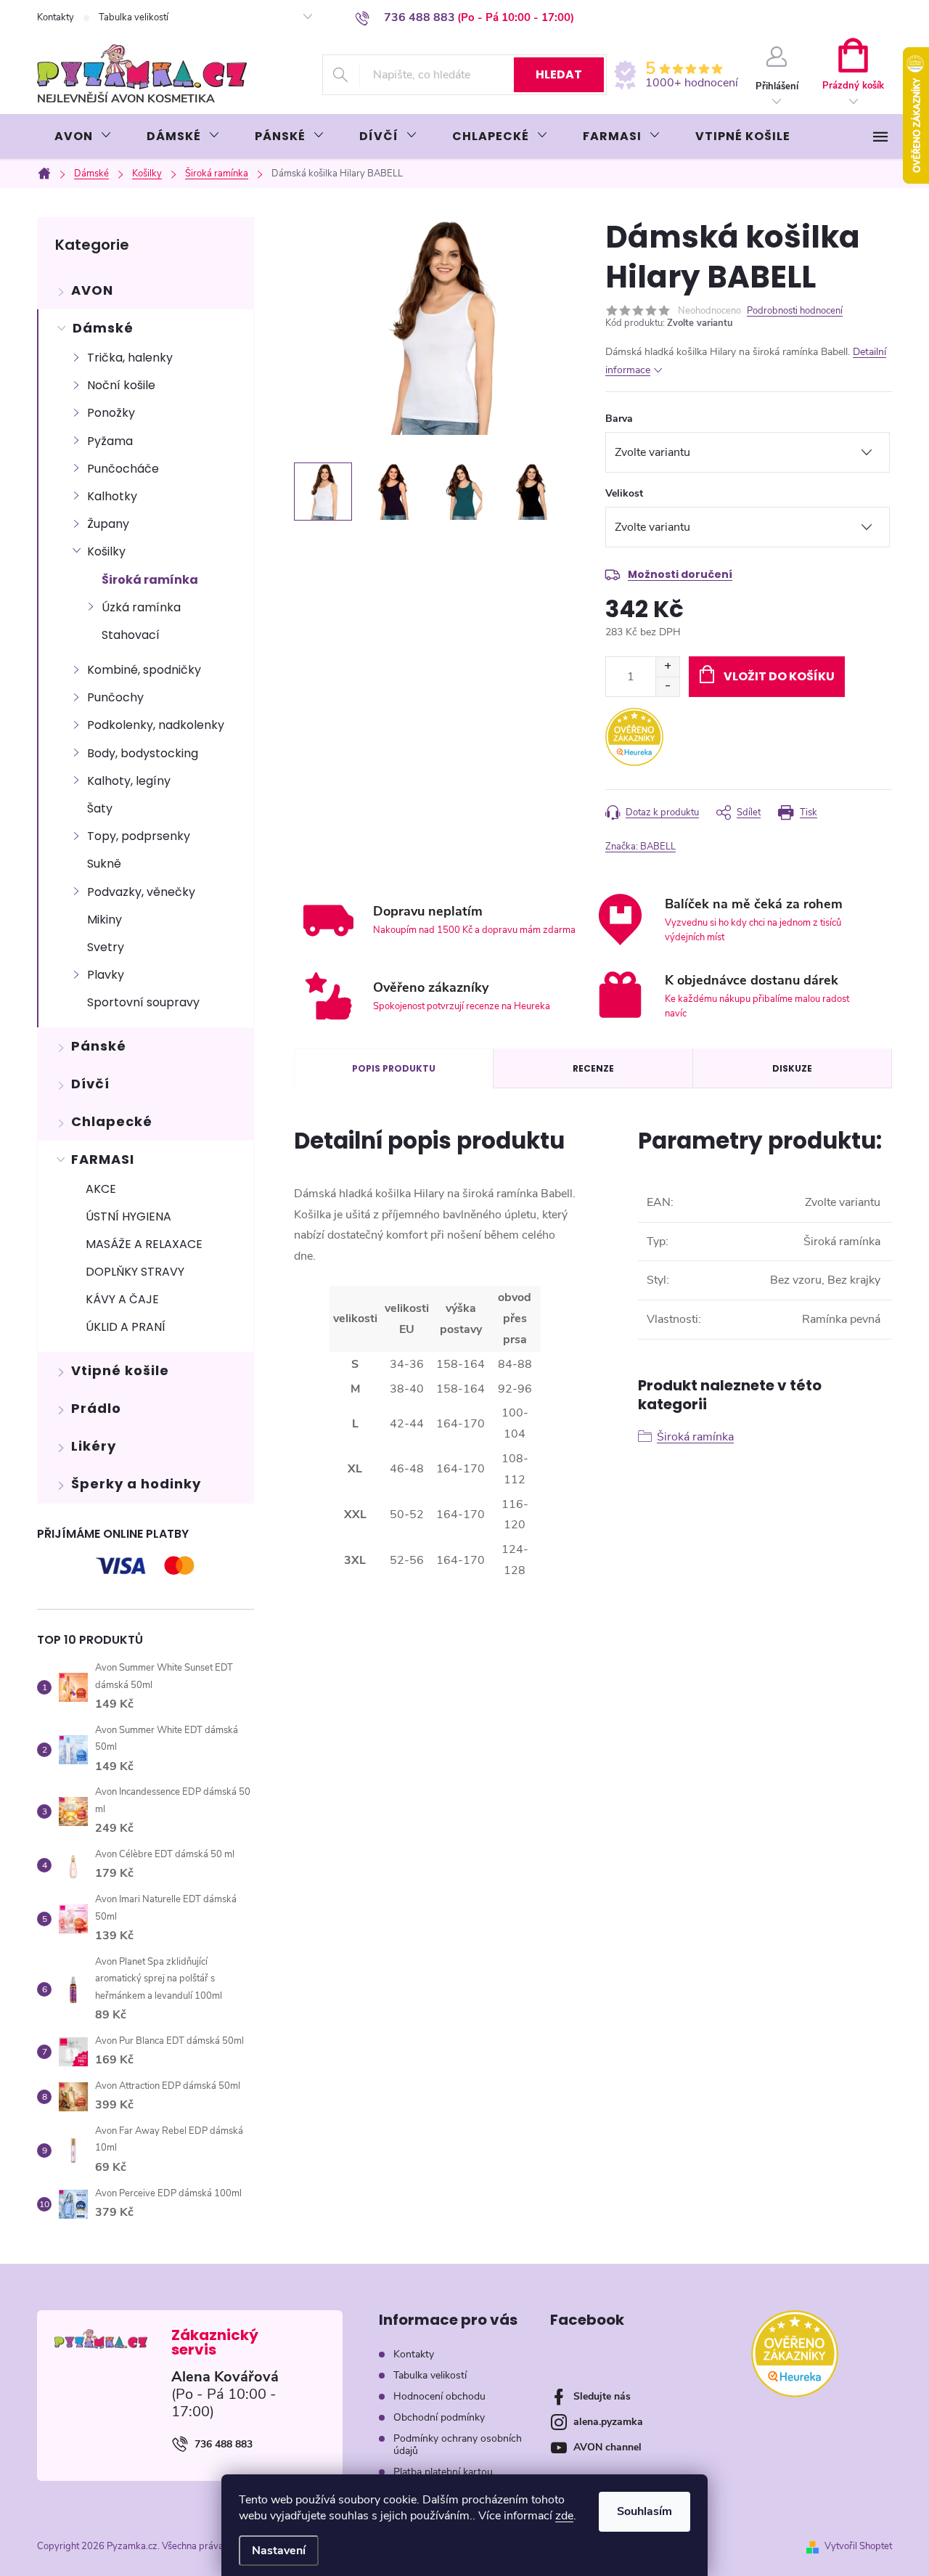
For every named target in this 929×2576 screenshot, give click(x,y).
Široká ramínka (150, 580)
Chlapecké (112, 1121)
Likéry (94, 1446)
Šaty (100, 808)
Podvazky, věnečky (141, 892)
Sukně (104, 864)
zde (564, 2516)
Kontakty (56, 17)
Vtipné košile (120, 1370)
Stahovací (131, 635)
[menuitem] (83, 136)
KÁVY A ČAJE (122, 1299)
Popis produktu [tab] (394, 1068)
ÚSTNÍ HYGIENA (128, 1216)
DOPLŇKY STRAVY (135, 1272)
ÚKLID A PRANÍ (126, 1327)
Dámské (103, 328)
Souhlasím (644, 2511)
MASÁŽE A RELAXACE (144, 1244)
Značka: (641, 847)
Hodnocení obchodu (439, 2396)
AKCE (101, 1189)
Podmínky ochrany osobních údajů (458, 2445)
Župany (108, 524)
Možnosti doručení (680, 574)
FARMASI (103, 1159)
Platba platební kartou (443, 2472)
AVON (92, 290)
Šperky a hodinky (136, 1484)
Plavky (106, 975)
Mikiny (105, 920)
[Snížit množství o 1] (667, 686)
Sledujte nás (602, 2396)
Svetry (106, 947)
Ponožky (111, 413)
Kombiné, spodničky (144, 670)
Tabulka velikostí (134, 17)
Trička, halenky (130, 358)
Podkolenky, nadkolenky (156, 725)
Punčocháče (123, 469)
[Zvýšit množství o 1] (667, 667)
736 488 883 (224, 2444)
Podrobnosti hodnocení (795, 311)
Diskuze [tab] (792, 1068)
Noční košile (121, 385)
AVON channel (607, 2447)
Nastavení (279, 2551)
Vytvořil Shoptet (858, 2546)
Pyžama (110, 441)
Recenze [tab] (593, 1068)
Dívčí (90, 1084)
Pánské (99, 1046)
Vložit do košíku (779, 676)
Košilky (106, 551)
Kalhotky (112, 496)
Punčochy (115, 697)
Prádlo (96, 1408)
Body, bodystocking (143, 753)
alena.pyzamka (608, 2422)
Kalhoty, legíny (129, 781)
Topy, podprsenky (139, 836)
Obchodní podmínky (439, 2417)
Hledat (559, 74)
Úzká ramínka (141, 607)
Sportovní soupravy (143, 1002)
